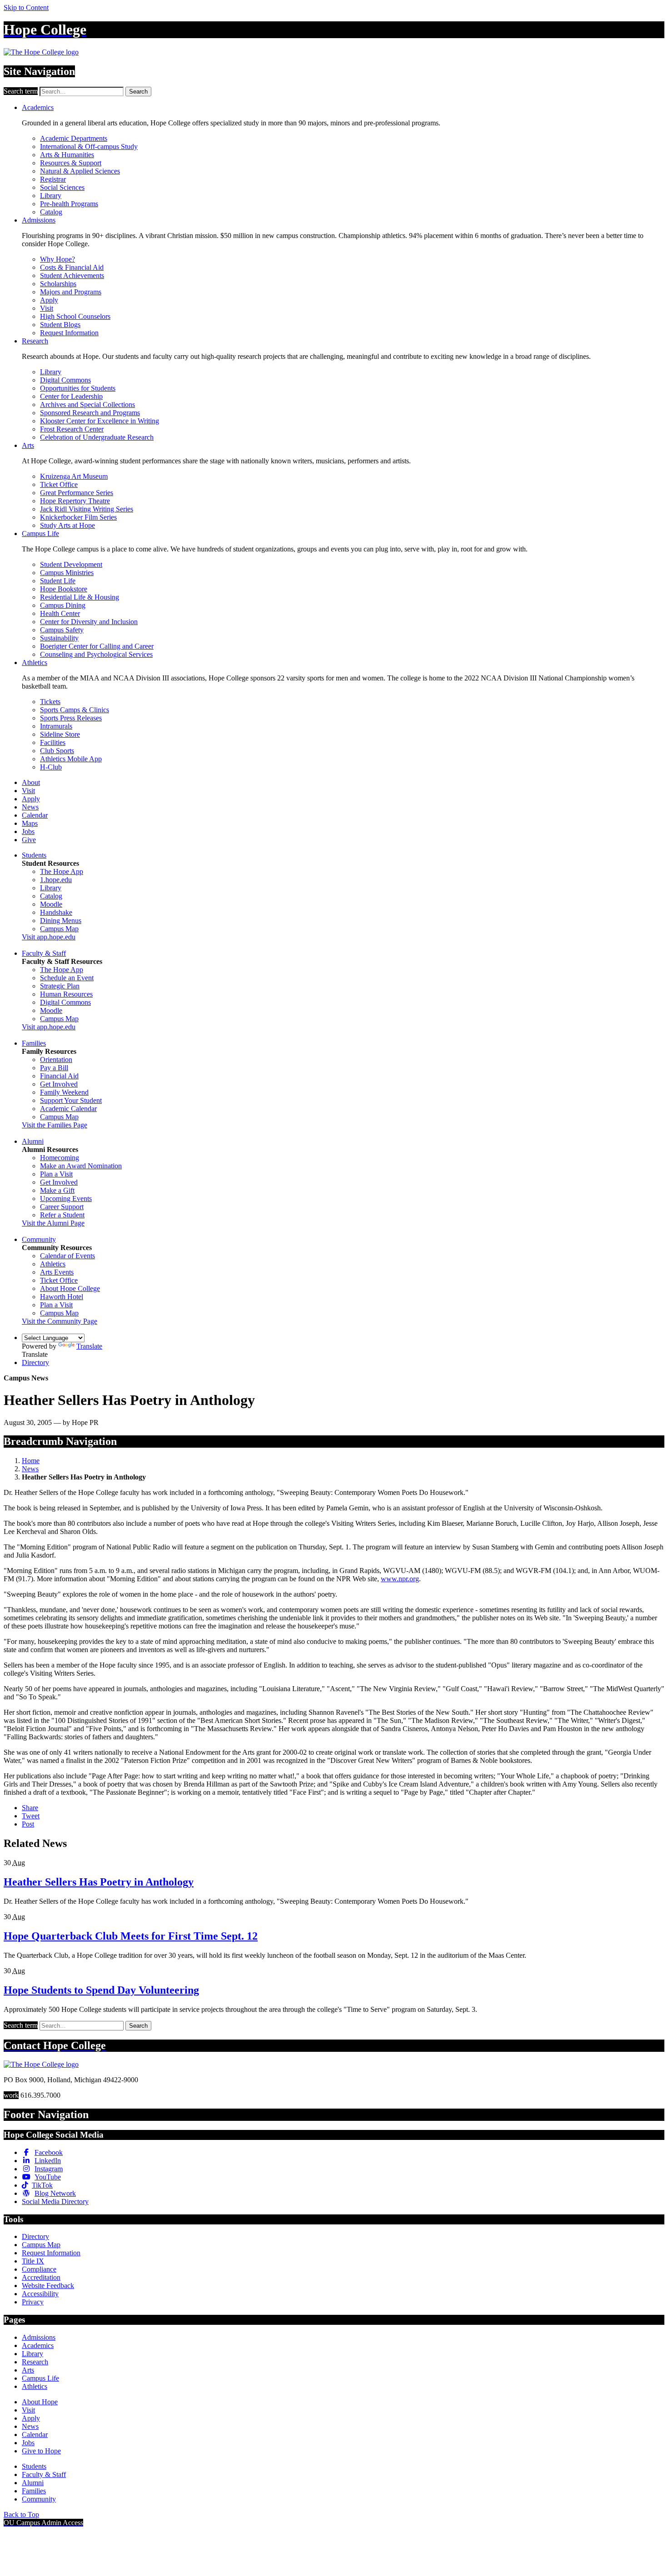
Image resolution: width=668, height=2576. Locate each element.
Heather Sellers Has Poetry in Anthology (99, 1882)
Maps (30, 823)
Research (35, 341)
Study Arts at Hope (67, 525)
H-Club (51, 767)
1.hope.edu (56, 880)
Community (39, 1239)
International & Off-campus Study (89, 146)
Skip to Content (26, 7)
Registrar (53, 179)
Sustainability (59, 638)
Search (138, 92)
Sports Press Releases (71, 718)
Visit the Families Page (55, 1125)
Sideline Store (60, 734)
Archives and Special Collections (87, 405)
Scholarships (58, 284)
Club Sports (57, 751)
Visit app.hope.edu (49, 937)
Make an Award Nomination (81, 1166)
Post (28, 1824)
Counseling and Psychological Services (96, 654)
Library (51, 196)
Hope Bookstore (64, 589)
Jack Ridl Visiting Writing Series (87, 509)
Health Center (60, 613)
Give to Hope (41, 2451)
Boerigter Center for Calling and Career (97, 646)
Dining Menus (61, 921)
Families (34, 1043)
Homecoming (60, 1158)
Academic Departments (74, 138)
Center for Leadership (71, 396)
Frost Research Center (72, 429)
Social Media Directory (55, 2201)
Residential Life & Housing (80, 597)
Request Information (69, 333)
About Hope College (70, 1288)
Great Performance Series (77, 493)
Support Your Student (71, 1100)
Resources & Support (71, 163)
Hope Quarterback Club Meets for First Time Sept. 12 (131, 1936)
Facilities (53, 742)
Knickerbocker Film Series (78, 517)
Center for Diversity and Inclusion (89, 622)
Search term (21, 91)
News (30, 807)
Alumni (33, 1141)
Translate (89, 1346)
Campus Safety (62, 630)
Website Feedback (48, 2286)
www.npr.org (400, 1579)
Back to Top (21, 2514)
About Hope (40, 2402)
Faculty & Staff (44, 953)
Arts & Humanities (67, 155)
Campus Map (59, 929)
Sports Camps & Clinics (75, 710)
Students (34, 855)
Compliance (39, 2269)
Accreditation (41, 2277)
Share (30, 1808)
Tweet (31, 1816)
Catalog (51, 212)
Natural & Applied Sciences (80, 171)
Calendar (35, 815)
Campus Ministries (67, 573)
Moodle (51, 904)
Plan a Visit (56, 1174)
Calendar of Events (67, 1256)
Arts (28, 445)
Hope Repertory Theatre (75, 501)
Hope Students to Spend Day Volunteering (101, 1990)
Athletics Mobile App (71, 759)
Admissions (39, 220)
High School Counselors (75, 316)
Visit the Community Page (60, 1321)
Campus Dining (63, 605)
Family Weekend (64, 1092)
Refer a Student (62, 1215)
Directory (35, 1362)
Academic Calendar (68, 1109)
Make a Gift (57, 1190)
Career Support (62, 1207)
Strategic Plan (60, 986)
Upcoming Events (66, 1199)
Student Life (58, 581)
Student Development (71, 564)
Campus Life (40, 534)
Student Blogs (60, 325)
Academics (38, 107)
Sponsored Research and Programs (90, 413)
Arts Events (57, 1272)
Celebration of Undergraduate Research (97, 437)
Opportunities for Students (78, 388)
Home (31, 1461)
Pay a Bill (54, 1068)
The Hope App (62, 871)
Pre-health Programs (69, 204)
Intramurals (56, 726)
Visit (47, 308)
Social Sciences (62, 187)
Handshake (56, 912)
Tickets (50, 702)
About (31, 782)
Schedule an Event (67, 978)
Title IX (33, 2261)
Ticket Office (59, 484)
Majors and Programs (71, 292)
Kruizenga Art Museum (74, 476)
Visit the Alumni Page (53, 1223)
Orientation (56, 1060)
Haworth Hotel (62, 1297)
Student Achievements (72, 275)
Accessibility (40, 2294)
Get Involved (59, 1084)
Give (29, 840)
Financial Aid (59, 1076)
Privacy (33, 2302)
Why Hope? (57, 259)
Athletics (35, 663)
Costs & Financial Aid (72, 267)
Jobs (28, 831)
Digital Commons (65, 380)
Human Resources (66, 994)
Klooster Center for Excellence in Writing (100, 421)
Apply (49, 300)
